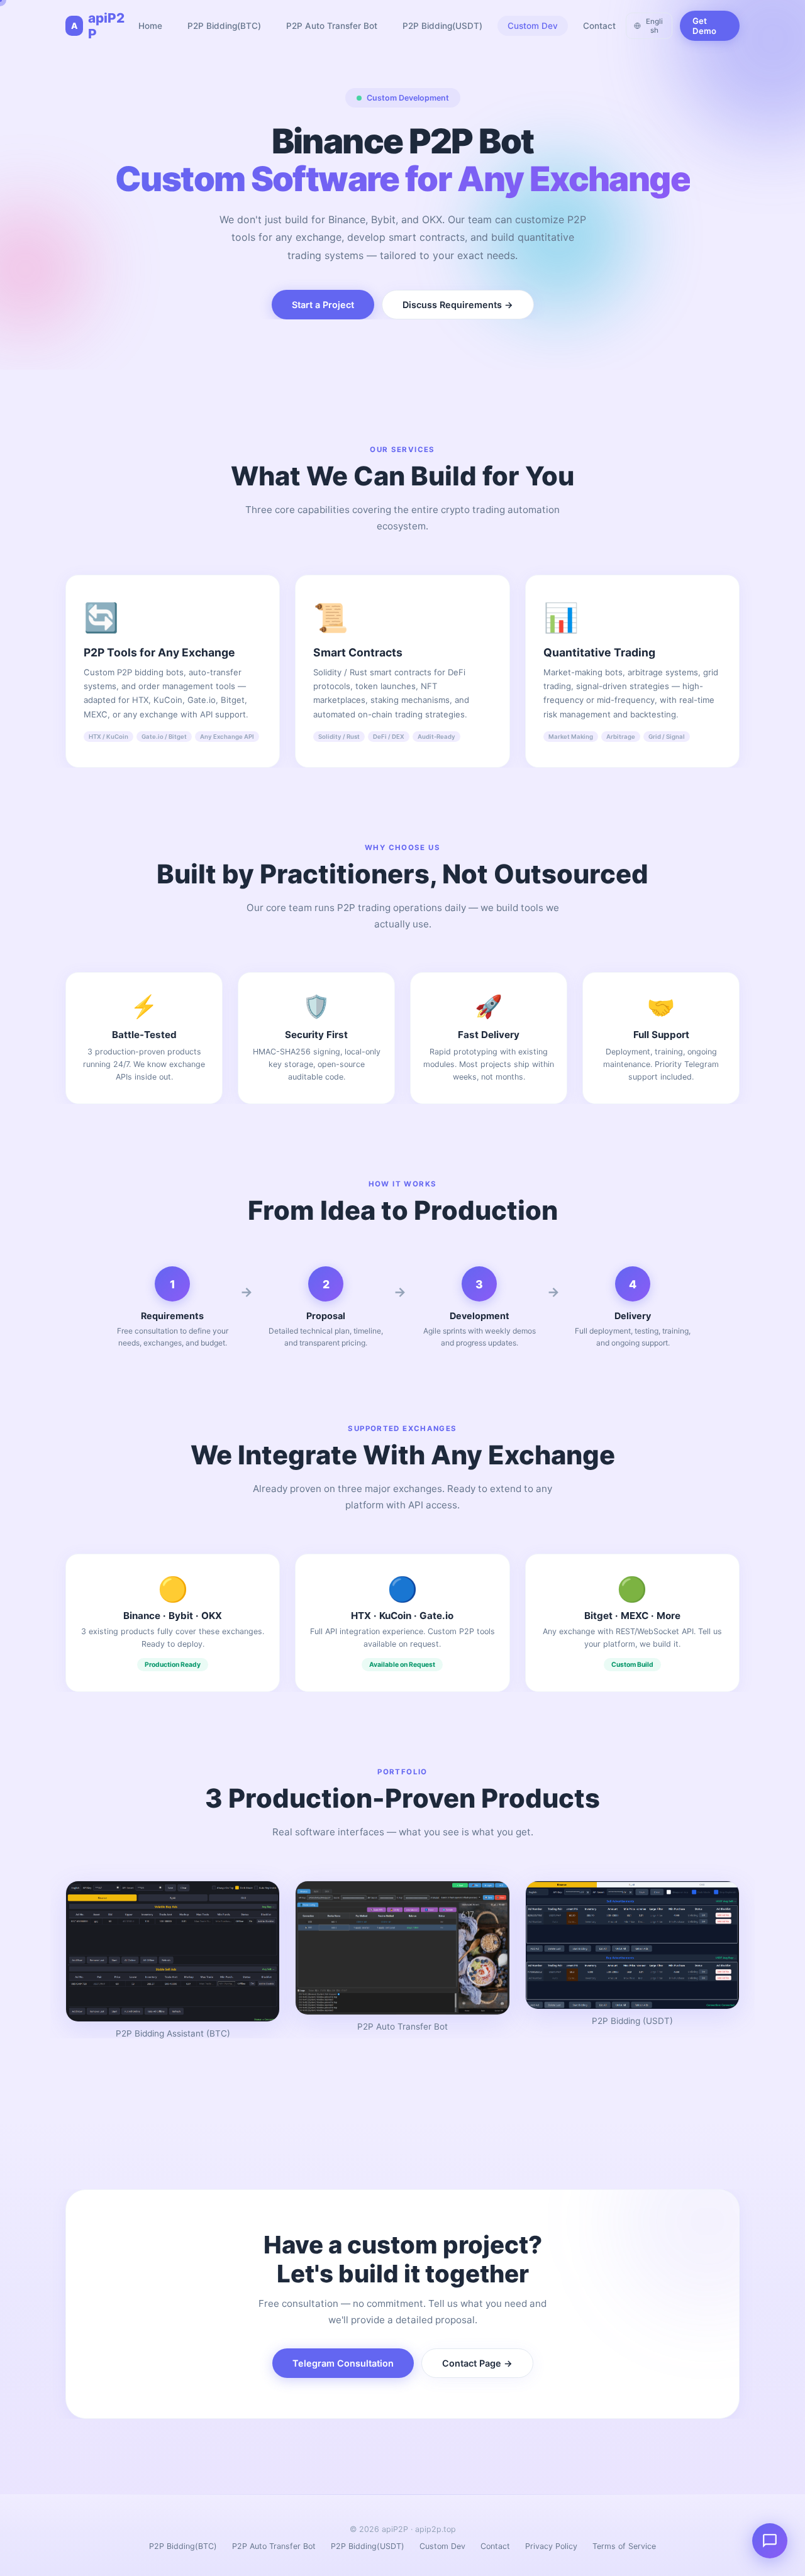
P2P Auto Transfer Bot (332, 26)
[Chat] (770, 2541)
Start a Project (323, 305)
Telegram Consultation (343, 2363)
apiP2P (98, 26)
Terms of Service (624, 2546)
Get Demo (704, 26)
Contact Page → (477, 2363)
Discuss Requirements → (458, 305)
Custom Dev (533, 26)
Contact (599, 26)
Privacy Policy (551, 2546)
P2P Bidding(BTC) (224, 26)
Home (150, 26)
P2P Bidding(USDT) (442, 26)
